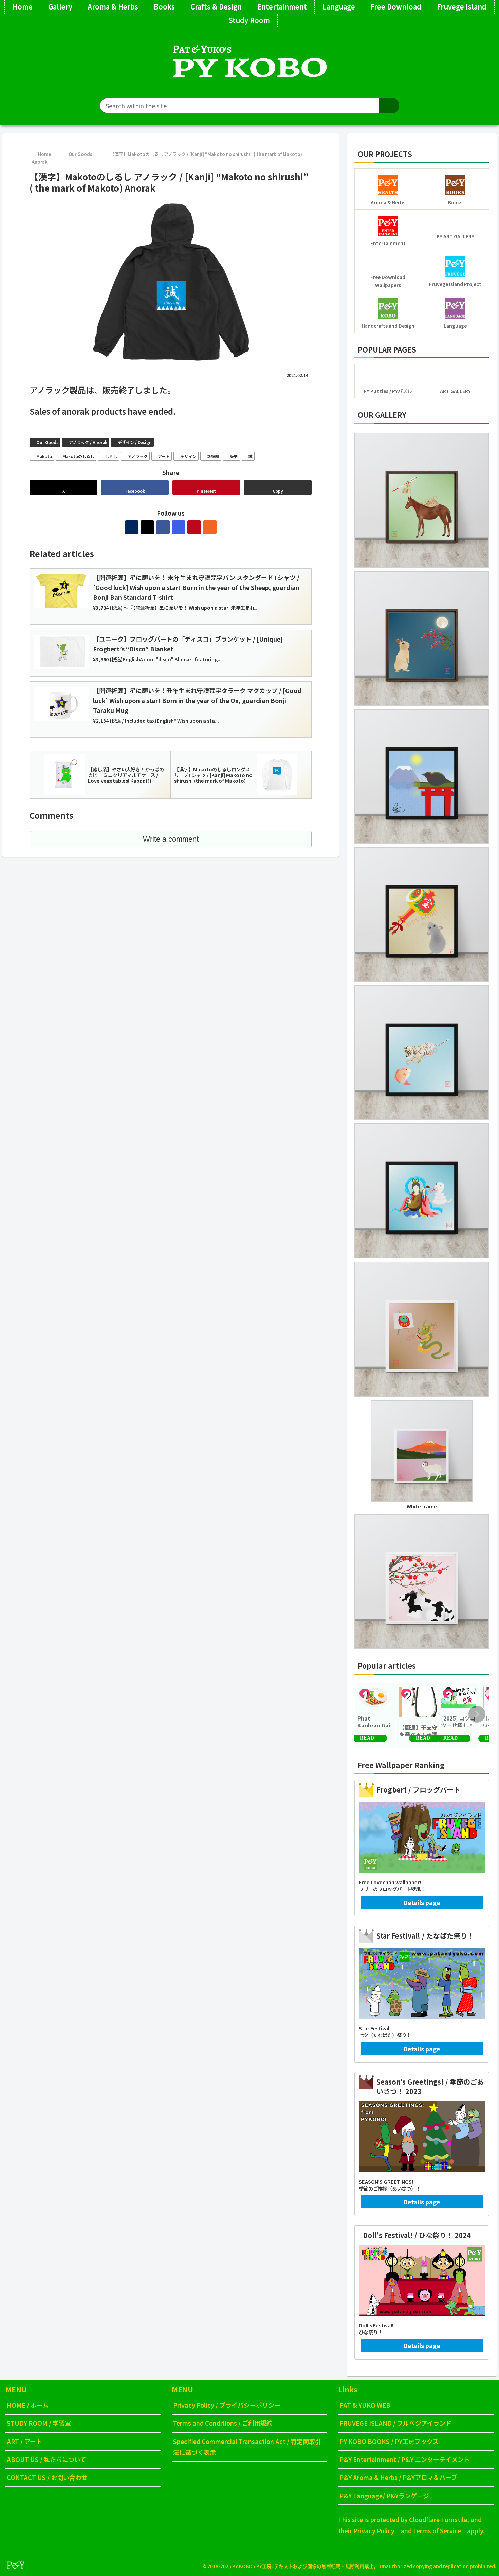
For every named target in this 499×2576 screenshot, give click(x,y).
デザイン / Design (135, 442)
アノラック (138, 456)
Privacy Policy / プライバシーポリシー (227, 2405)
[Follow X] (147, 527)
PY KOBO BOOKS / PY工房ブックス (389, 2441)
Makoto (44, 456)
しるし (111, 456)
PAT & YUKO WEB (365, 2405)
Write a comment (171, 839)
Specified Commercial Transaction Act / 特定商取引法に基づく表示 (247, 2447)
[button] (389, 106)
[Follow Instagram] (179, 527)
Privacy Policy (374, 2530)
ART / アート (24, 2441)
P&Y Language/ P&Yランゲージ (384, 2496)
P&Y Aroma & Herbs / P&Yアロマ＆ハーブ (398, 2477)
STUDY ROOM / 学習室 (39, 2423)
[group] (375, 1716)
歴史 (234, 456)
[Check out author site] (132, 527)
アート (164, 456)
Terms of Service (437, 2530)
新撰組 (213, 456)
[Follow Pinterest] (194, 527)
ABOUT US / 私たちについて (47, 2459)
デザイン (188, 456)
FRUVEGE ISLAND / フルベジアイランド (395, 2423)
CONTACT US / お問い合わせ (47, 2477)
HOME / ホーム (28, 2405)
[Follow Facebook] (163, 527)
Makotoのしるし (78, 456)
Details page (422, 1902)
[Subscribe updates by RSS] (210, 527)
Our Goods (47, 442)
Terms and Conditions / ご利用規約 (223, 2423)
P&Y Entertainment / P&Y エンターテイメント (405, 2459)
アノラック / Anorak (88, 442)
